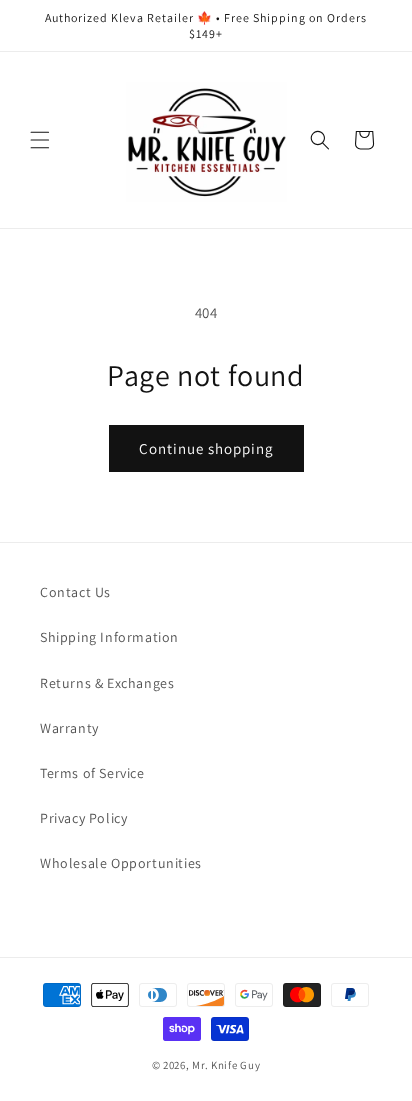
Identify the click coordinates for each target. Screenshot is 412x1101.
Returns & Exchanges (107, 683)
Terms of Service (92, 773)
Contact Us (75, 592)
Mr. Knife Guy (226, 1065)
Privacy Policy (83, 818)
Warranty (69, 728)
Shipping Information (109, 637)
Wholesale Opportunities (121, 863)
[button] (40, 140)
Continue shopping (206, 448)
